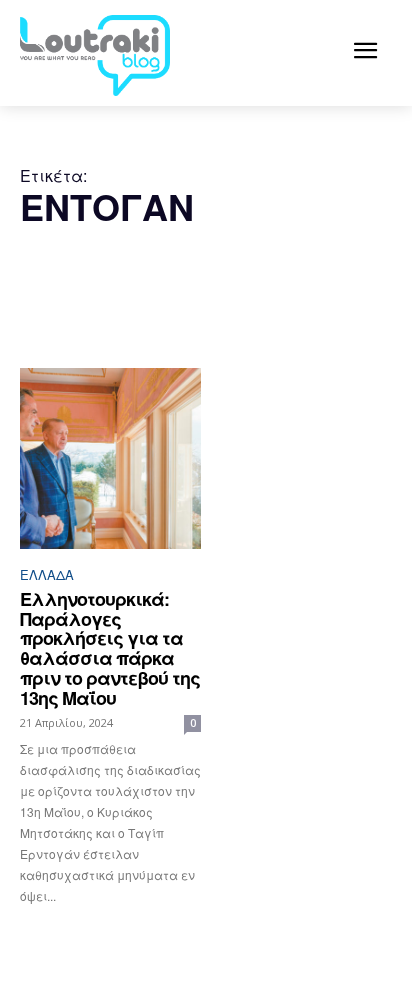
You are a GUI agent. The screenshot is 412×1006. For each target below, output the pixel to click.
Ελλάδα (47, 574)
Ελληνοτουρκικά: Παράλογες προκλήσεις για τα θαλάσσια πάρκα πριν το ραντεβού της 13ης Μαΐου (110, 648)
